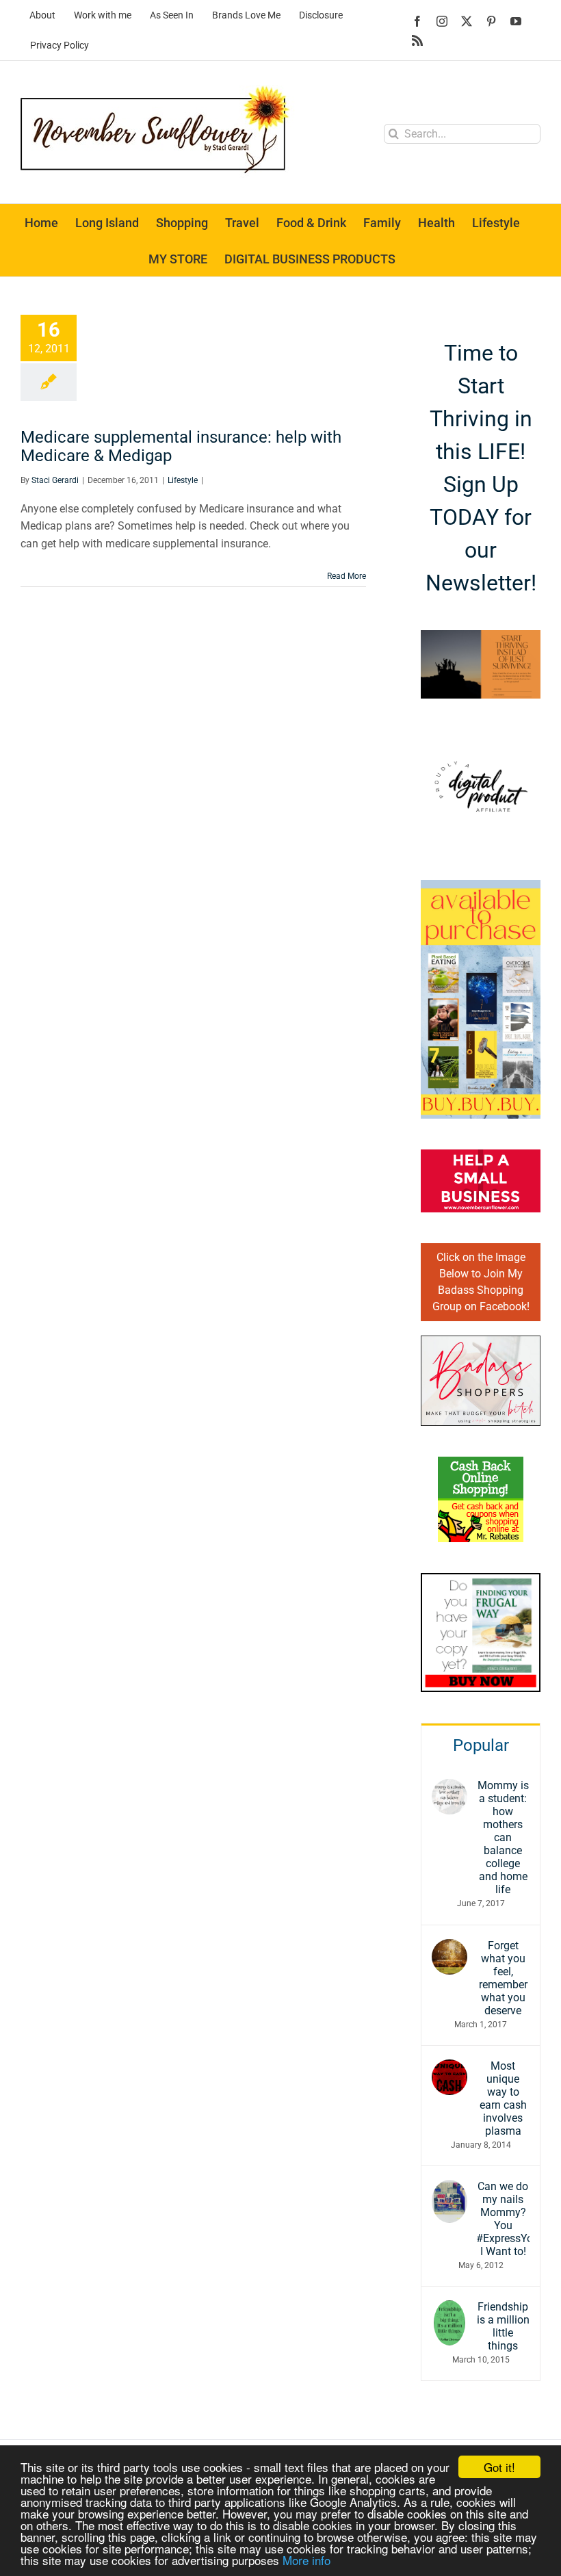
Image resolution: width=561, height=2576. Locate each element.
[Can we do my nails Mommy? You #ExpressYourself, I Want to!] (449, 2188)
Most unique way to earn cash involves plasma (503, 2098)
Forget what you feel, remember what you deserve (503, 1978)
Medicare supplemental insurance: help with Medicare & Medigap (181, 446)
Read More (347, 576)
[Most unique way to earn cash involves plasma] (449, 2068)
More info (306, 2560)
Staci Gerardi (55, 480)
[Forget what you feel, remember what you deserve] (449, 1948)
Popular (481, 1745)
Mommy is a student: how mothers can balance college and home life (503, 1837)
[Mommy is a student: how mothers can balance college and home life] (449, 1787)
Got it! (499, 2467)
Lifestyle (183, 480)
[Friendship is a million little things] (449, 2309)
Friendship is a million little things (503, 2326)
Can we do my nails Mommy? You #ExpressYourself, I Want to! (503, 2219)
